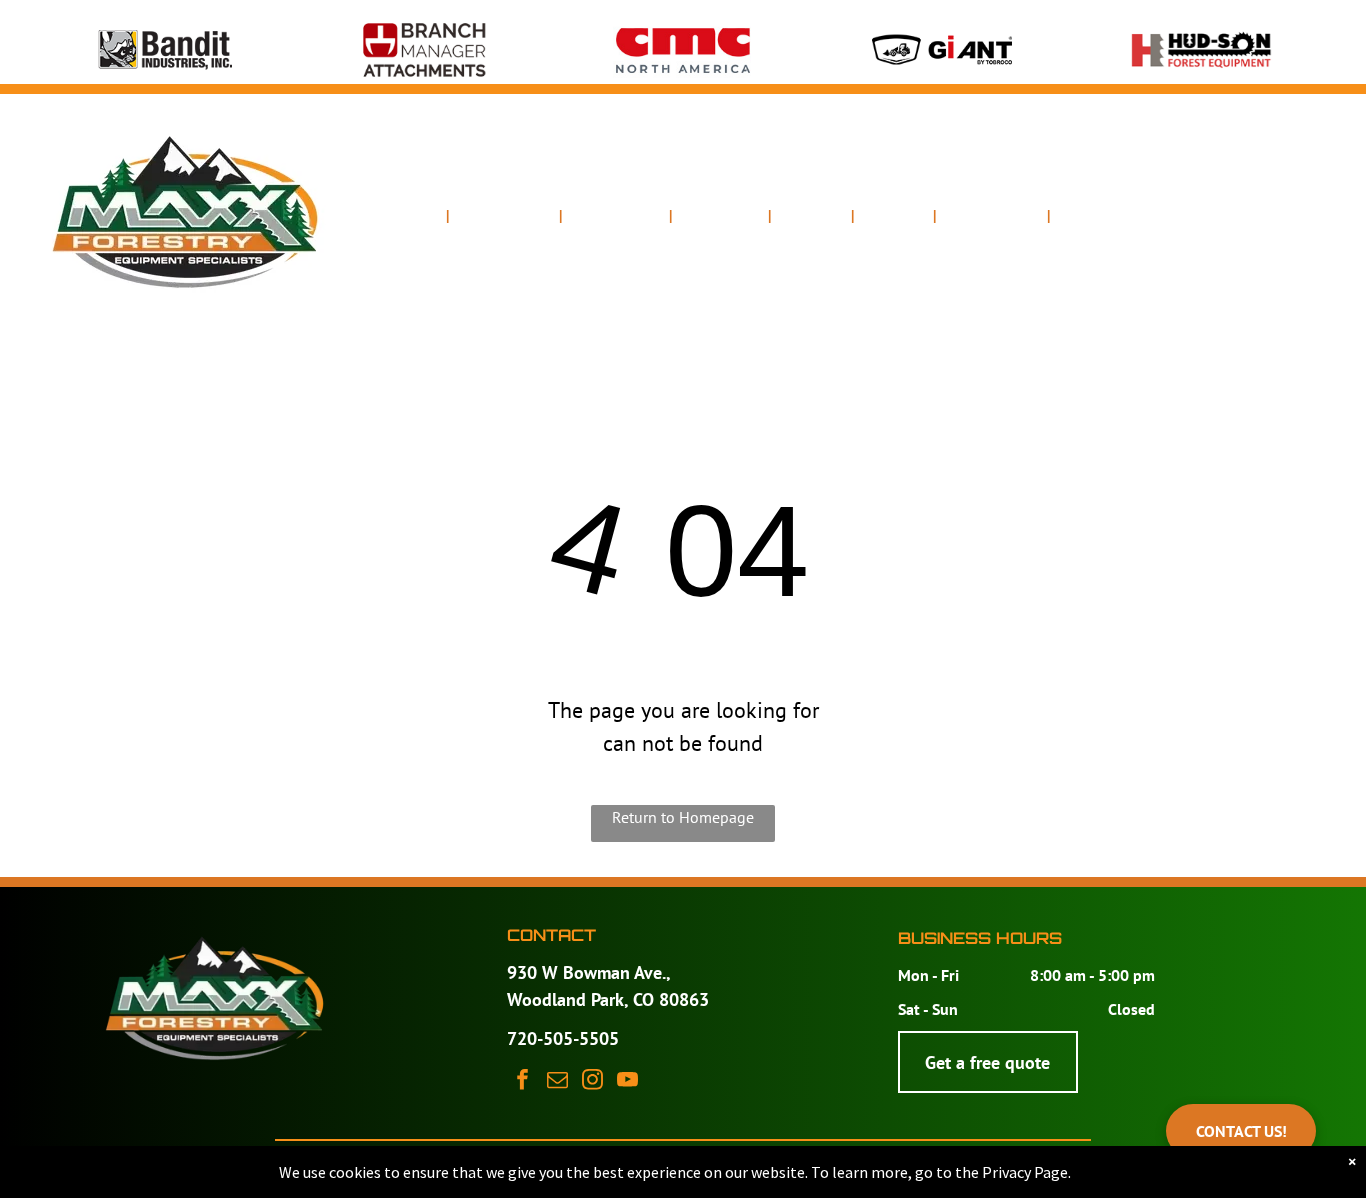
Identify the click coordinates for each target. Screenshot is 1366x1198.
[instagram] (592, 1082)
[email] (557, 1082)
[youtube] (627, 1082)
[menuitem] (413, 216)
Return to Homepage (683, 817)
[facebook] (522, 1082)
